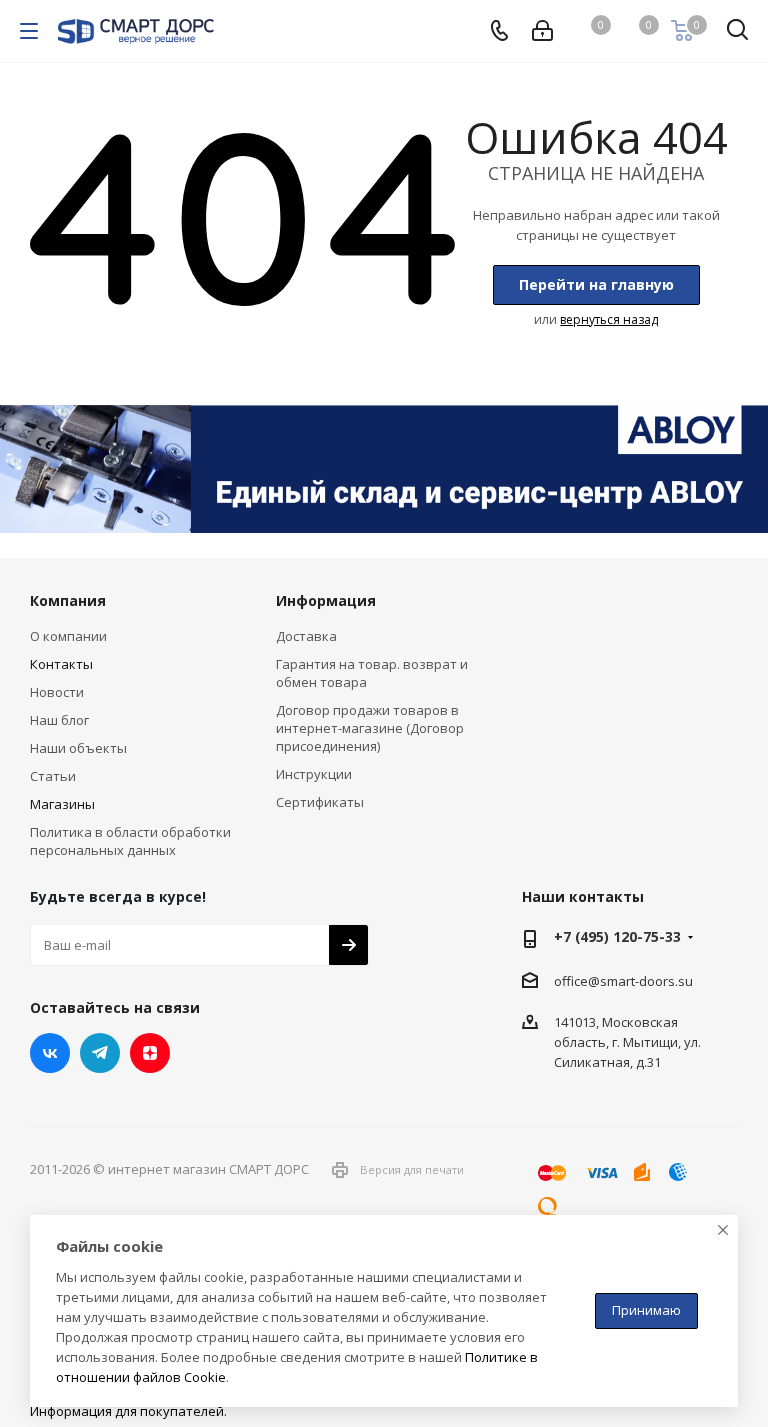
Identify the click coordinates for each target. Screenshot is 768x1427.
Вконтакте (50, 1053)
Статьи (53, 776)
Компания (68, 600)
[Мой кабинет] (542, 31)
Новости (57, 692)
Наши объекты (78, 748)
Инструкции (314, 774)
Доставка (306, 636)
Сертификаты (320, 802)
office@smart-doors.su (623, 980)
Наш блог (59, 720)
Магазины (62, 804)
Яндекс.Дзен (150, 1053)
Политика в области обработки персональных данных (130, 841)
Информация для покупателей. (128, 1411)
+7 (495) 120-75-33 (617, 936)
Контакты (61, 664)
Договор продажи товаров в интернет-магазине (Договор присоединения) (370, 728)
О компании (68, 636)
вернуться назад (609, 319)
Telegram (100, 1053)
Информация (326, 600)
